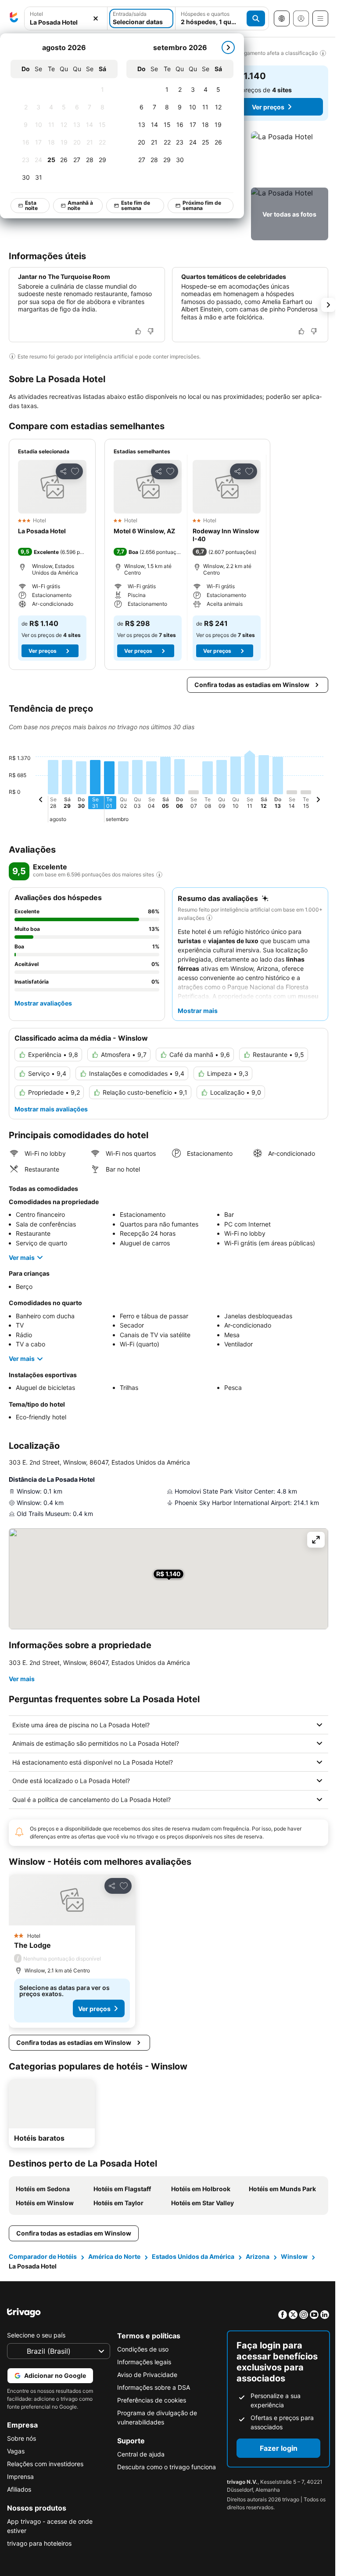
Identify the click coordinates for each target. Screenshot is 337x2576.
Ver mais (22, 1257)
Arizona (258, 2256)
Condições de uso (141, 2349)
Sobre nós (22, 2438)
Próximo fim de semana (202, 205)
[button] (66, 19)
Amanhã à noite (80, 205)
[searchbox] (66, 22)
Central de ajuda (139, 2454)
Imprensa (20, 2477)
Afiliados (19, 2489)
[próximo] (228, 47)
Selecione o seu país (36, 2335)
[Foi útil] (138, 331)
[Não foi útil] (151, 331)
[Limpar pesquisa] (96, 19)
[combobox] (66, 18)
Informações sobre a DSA (151, 2387)
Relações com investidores (45, 2464)
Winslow (294, 2256)
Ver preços (268, 107)
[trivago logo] (14, 18)
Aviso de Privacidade (145, 2375)
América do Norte (114, 2256)
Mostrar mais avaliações (51, 1109)
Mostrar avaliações (43, 1003)
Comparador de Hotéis (43, 2256)
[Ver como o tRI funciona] (159, 875)
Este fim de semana (136, 205)
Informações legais (142, 2362)
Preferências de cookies (149, 2400)
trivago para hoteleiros (39, 2543)
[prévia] (41, 801)
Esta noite (31, 205)
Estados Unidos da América (193, 2256)
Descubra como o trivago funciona (164, 2467)
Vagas (16, 2451)
